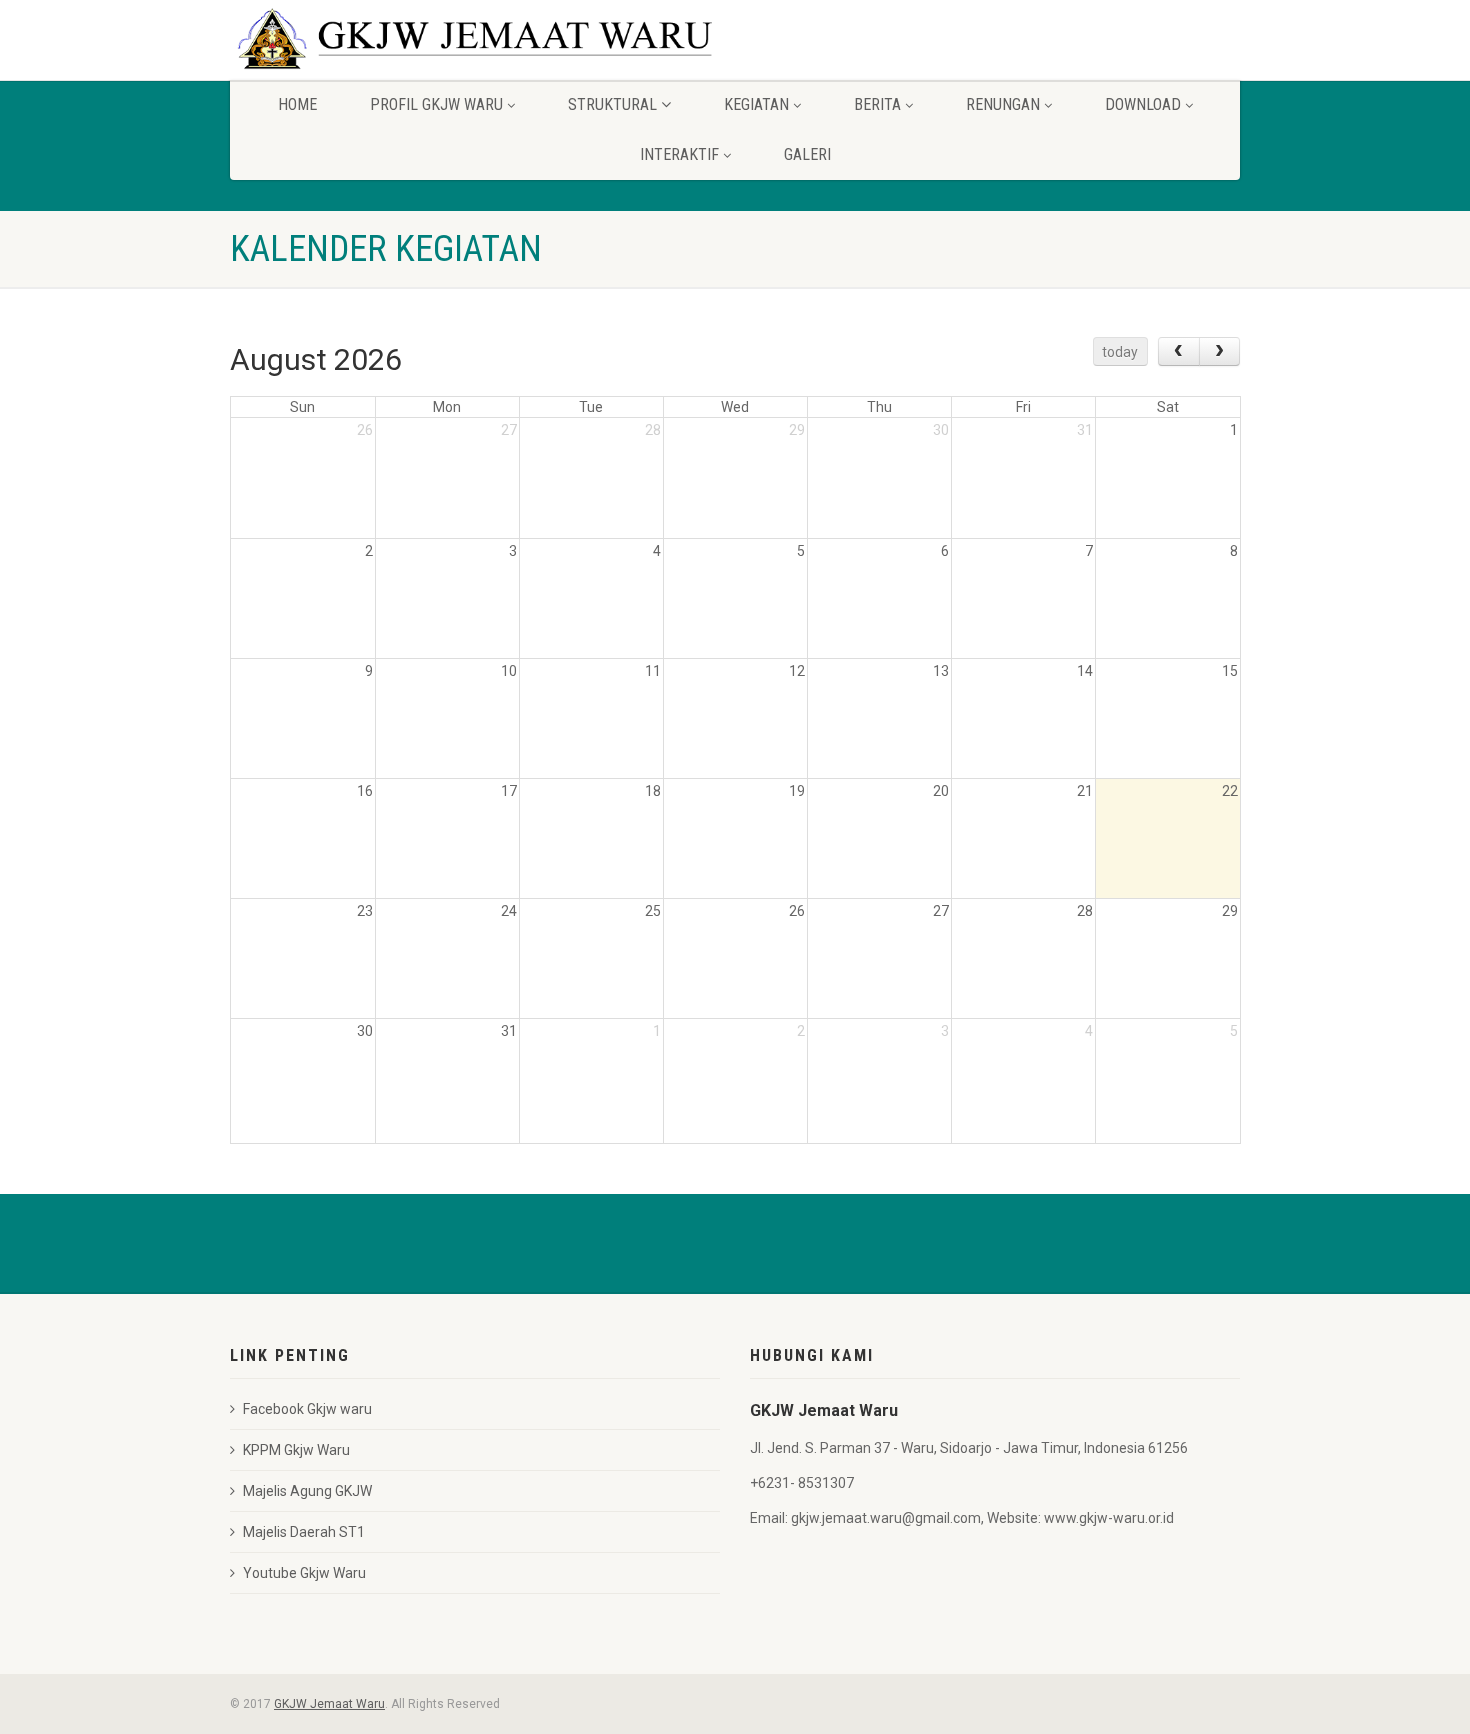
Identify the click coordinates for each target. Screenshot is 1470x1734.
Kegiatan (756, 104)
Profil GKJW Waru (436, 104)
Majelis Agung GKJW (307, 1491)
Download (1143, 104)
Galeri (807, 154)
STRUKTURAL (612, 104)
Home (297, 104)
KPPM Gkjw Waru (296, 1450)
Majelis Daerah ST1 (304, 1532)
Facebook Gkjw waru (307, 1409)
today (1120, 352)
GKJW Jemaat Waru (329, 1704)
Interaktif (679, 154)
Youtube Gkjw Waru (304, 1573)
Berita (877, 104)
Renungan (1003, 104)
